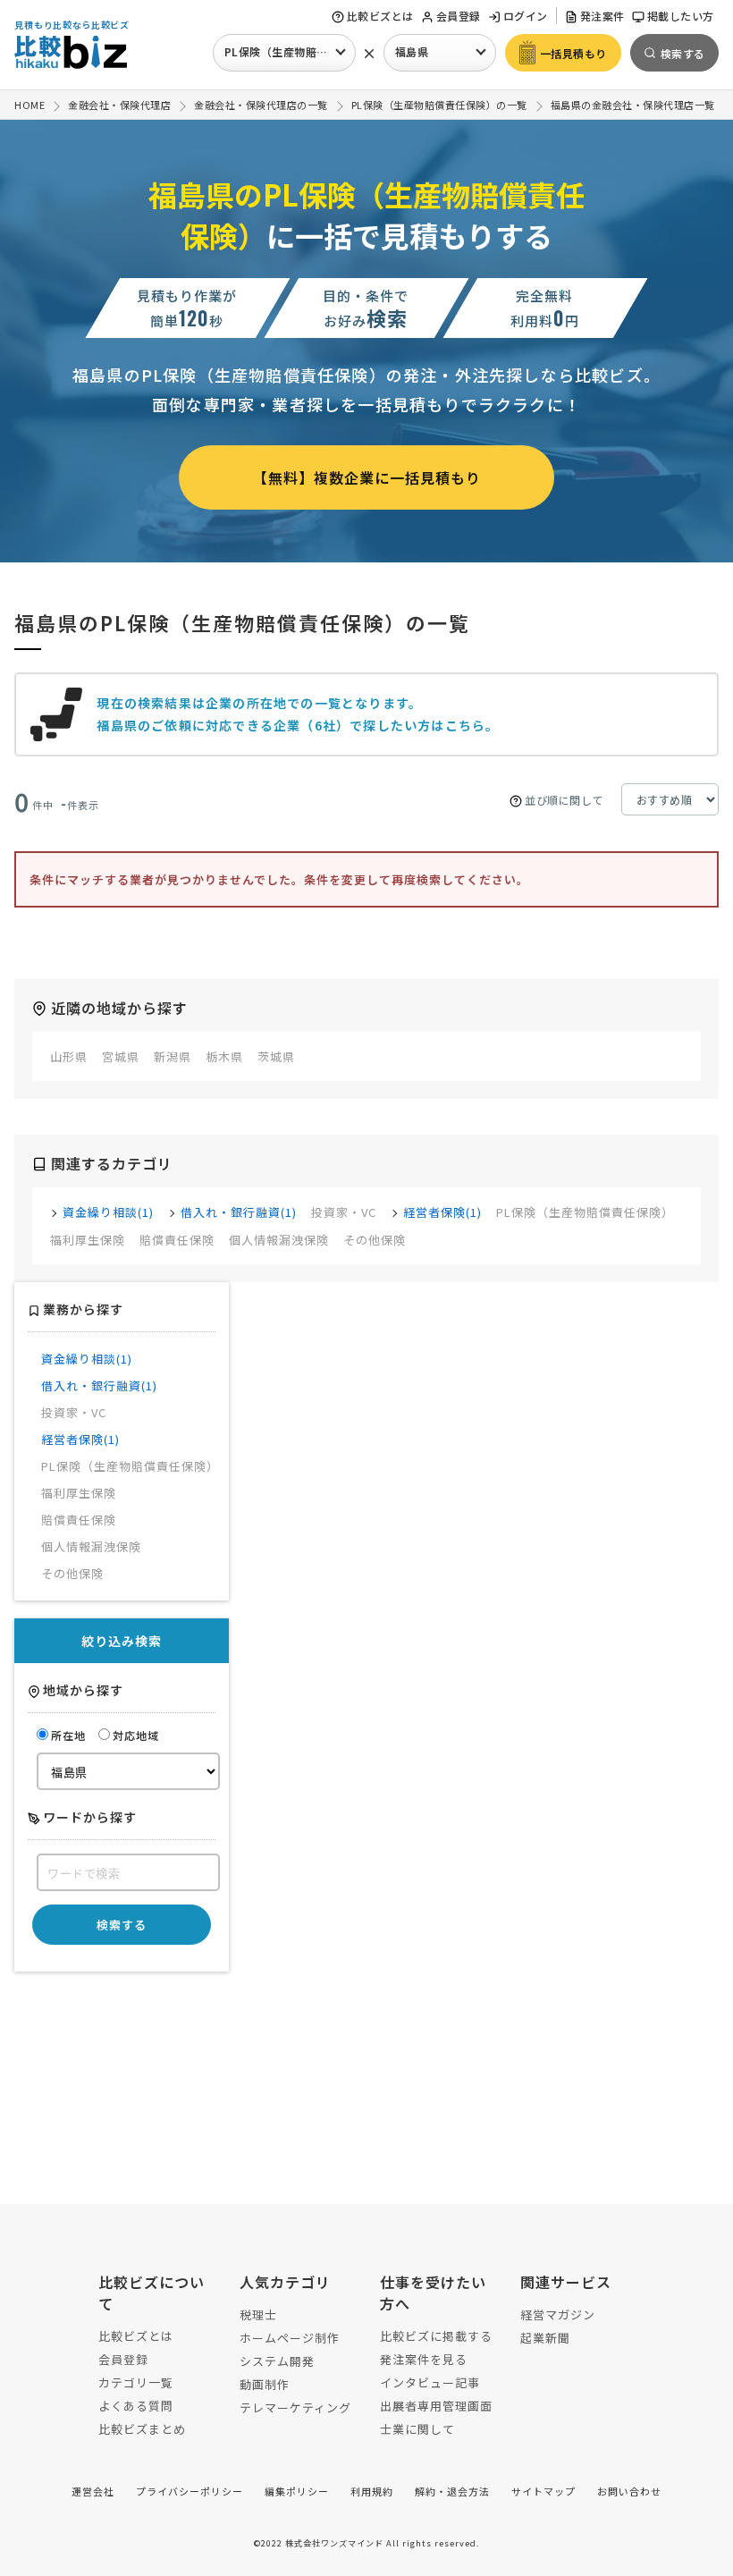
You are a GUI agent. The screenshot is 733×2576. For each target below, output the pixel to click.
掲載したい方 (681, 16)
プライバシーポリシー (190, 2491)
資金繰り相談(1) (108, 1212)
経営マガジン (558, 2314)
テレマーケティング (295, 2407)
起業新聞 (545, 2338)
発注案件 (602, 16)
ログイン (526, 16)
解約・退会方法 (452, 2491)
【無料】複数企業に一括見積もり (367, 477)
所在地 (68, 1735)
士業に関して (417, 2429)
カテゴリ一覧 (136, 2382)
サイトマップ (543, 2491)
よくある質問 (136, 2406)
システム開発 (277, 2361)
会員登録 (459, 16)
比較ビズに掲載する (436, 2336)
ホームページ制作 (290, 2338)
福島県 (412, 51)
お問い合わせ (629, 2491)
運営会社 (93, 2491)
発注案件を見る (424, 2359)
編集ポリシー (297, 2491)
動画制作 (265, 2384)
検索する (122, 1925)
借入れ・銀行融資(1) (239, 1212)
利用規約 (372, 2491)
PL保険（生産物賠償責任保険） (290, 51)
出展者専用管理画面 (436, 2406)
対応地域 (136, 1735)
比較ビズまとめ (142, 2429)
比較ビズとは (380, 16)
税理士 (258, 2314)
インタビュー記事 (430, 2382)
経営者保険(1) (442, 1212)
